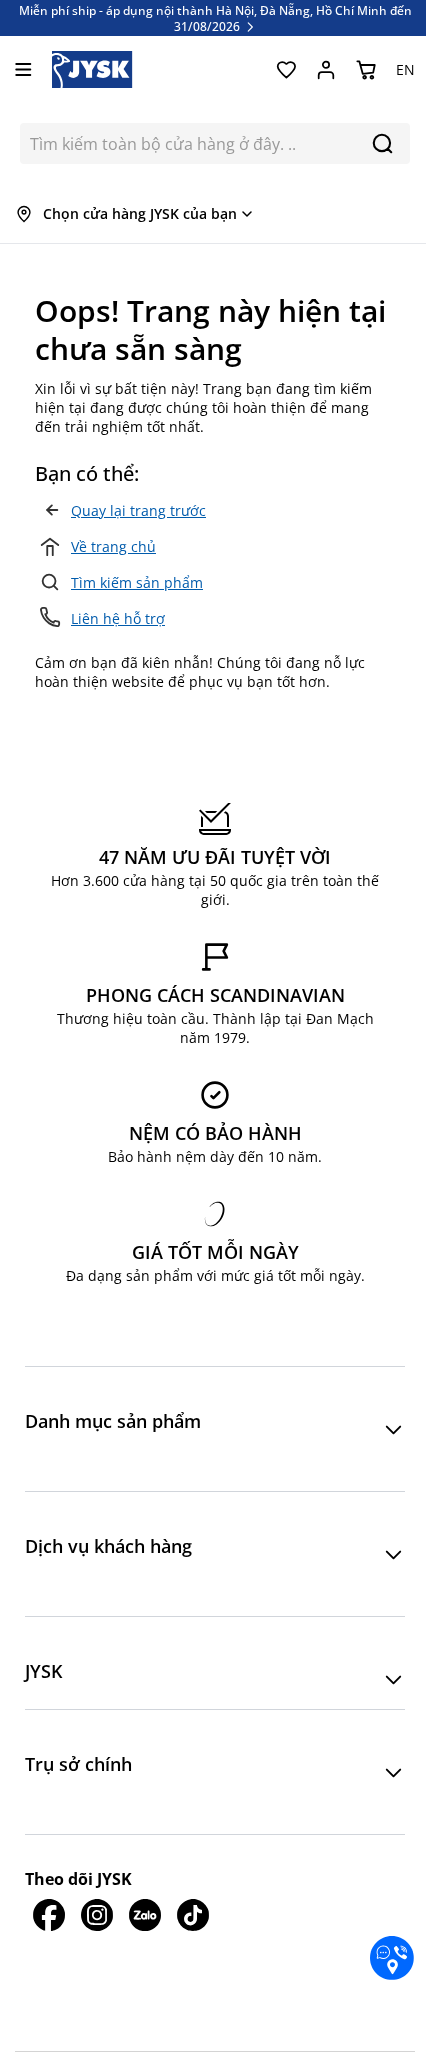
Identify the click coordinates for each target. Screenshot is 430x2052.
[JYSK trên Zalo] (145, 1915)
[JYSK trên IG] (97, 1915)
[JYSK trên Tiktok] (193, 1915)
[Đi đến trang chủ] (92, 69)
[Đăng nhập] (326, 70)
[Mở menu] (23, 69)
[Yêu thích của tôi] (286, 70)
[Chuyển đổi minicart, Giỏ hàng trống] (366, 70)
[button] (215, 1429)
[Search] (382, 143)
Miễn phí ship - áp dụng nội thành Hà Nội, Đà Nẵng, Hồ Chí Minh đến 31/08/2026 (215, 18)
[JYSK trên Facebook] (49, 1915)
